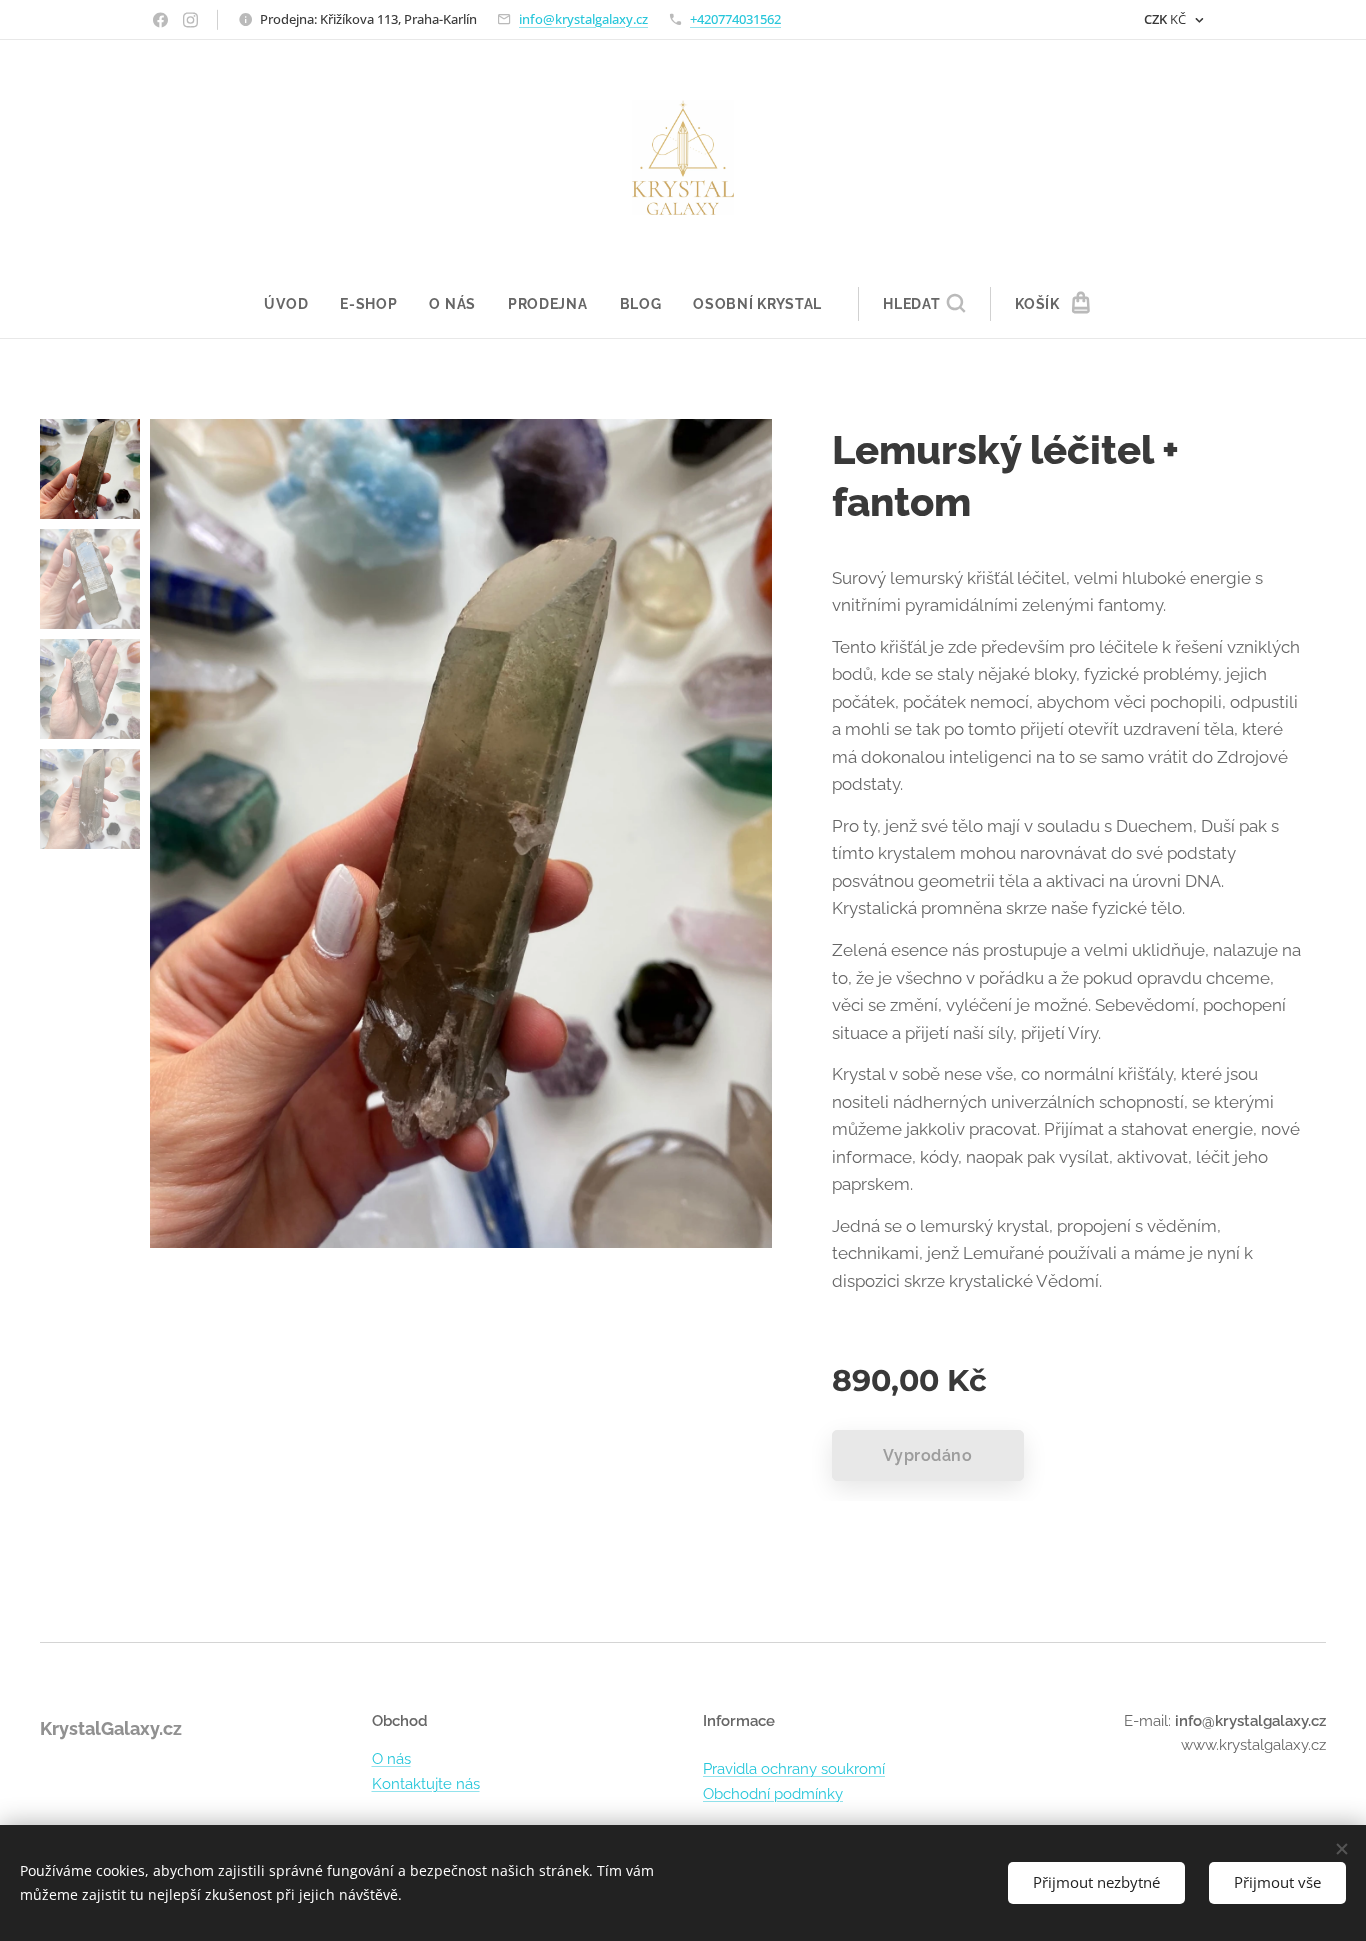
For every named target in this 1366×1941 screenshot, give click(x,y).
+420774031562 (735, 19)
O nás (391, 1759)
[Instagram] (190, 20)
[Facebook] (160, 20)
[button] (924, 304)
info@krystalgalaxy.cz (583, 19)
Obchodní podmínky (773, 1794)
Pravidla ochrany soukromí (794, 1769)
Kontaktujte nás (426, 1784)
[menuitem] (294, 304)
